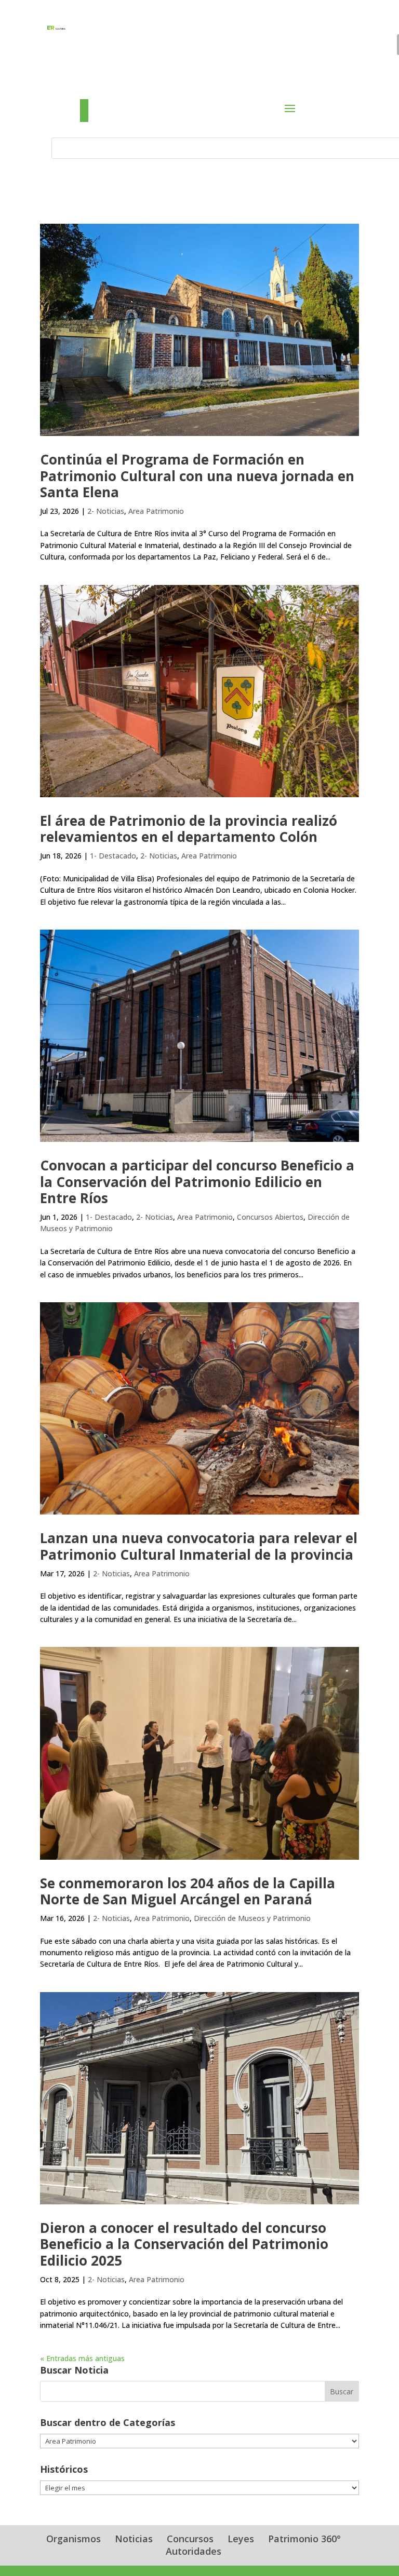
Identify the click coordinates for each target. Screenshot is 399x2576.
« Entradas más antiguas (82, 2358)
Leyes (241, 2539)
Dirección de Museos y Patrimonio (252, 1918)
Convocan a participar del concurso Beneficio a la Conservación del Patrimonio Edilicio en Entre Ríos (197, 1181)
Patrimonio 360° (304, 2539)
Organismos (74, 2539)
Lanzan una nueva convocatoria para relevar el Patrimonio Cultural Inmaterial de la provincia (199, 1546)
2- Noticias (106, 511)
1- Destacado (113, 856)
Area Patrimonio (156, 511)
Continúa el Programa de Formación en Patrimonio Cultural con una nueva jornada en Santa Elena (197, 475)
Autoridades (194, 2551)
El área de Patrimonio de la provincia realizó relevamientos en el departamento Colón (189, 829)
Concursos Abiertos (270, 1217)
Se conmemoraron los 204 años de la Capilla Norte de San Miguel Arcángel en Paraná (188, 1891)
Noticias (134, 2539)
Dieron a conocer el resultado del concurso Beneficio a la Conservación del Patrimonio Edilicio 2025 (184, 2244)
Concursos (190, 2539)
